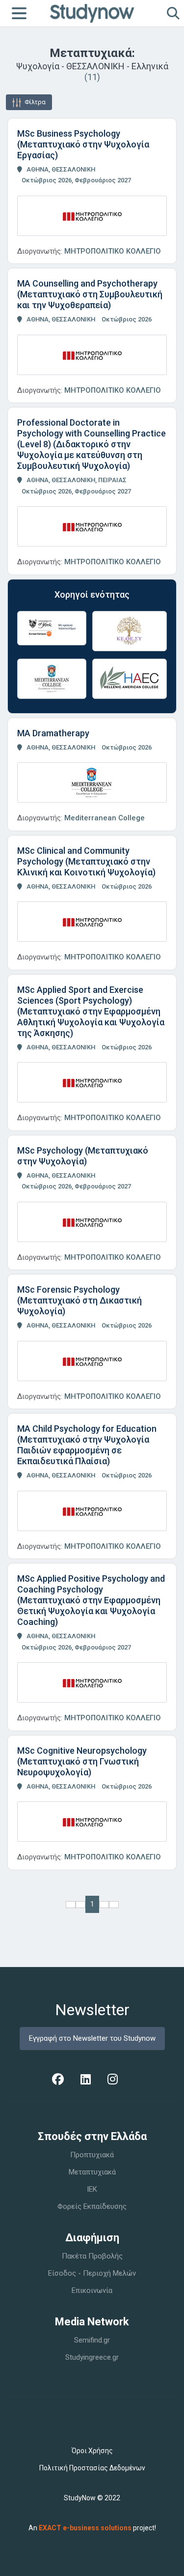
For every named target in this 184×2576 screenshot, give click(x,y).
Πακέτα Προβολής (92, 2256)
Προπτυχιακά (92, 2155)
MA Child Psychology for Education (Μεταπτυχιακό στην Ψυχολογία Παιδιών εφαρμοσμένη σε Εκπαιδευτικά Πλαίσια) (87, 1445)
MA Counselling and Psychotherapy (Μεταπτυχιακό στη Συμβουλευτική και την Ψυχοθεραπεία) (90, 294)
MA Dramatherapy (53, 733)
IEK (92, 2189)
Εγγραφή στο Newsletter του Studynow (92, 2038)
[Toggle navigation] (19, 13)
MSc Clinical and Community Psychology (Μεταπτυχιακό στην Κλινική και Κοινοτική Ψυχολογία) (86, 861)
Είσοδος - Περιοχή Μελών (92, 2273)
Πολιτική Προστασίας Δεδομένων (92, 2468)
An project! (92, 2528)
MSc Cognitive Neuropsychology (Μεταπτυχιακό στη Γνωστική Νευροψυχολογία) (82, 1761)
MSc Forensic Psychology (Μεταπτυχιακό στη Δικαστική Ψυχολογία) (79, 1300)
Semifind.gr (92, 2340)
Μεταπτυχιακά (92, 2172)
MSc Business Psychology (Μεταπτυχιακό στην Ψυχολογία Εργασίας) (83, 144)
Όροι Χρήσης (92, 2451)
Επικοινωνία (92, 2290)
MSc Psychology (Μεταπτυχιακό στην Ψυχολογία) (83, 1156)
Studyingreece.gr (92, 2357)
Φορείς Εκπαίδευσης (92, 2206)
